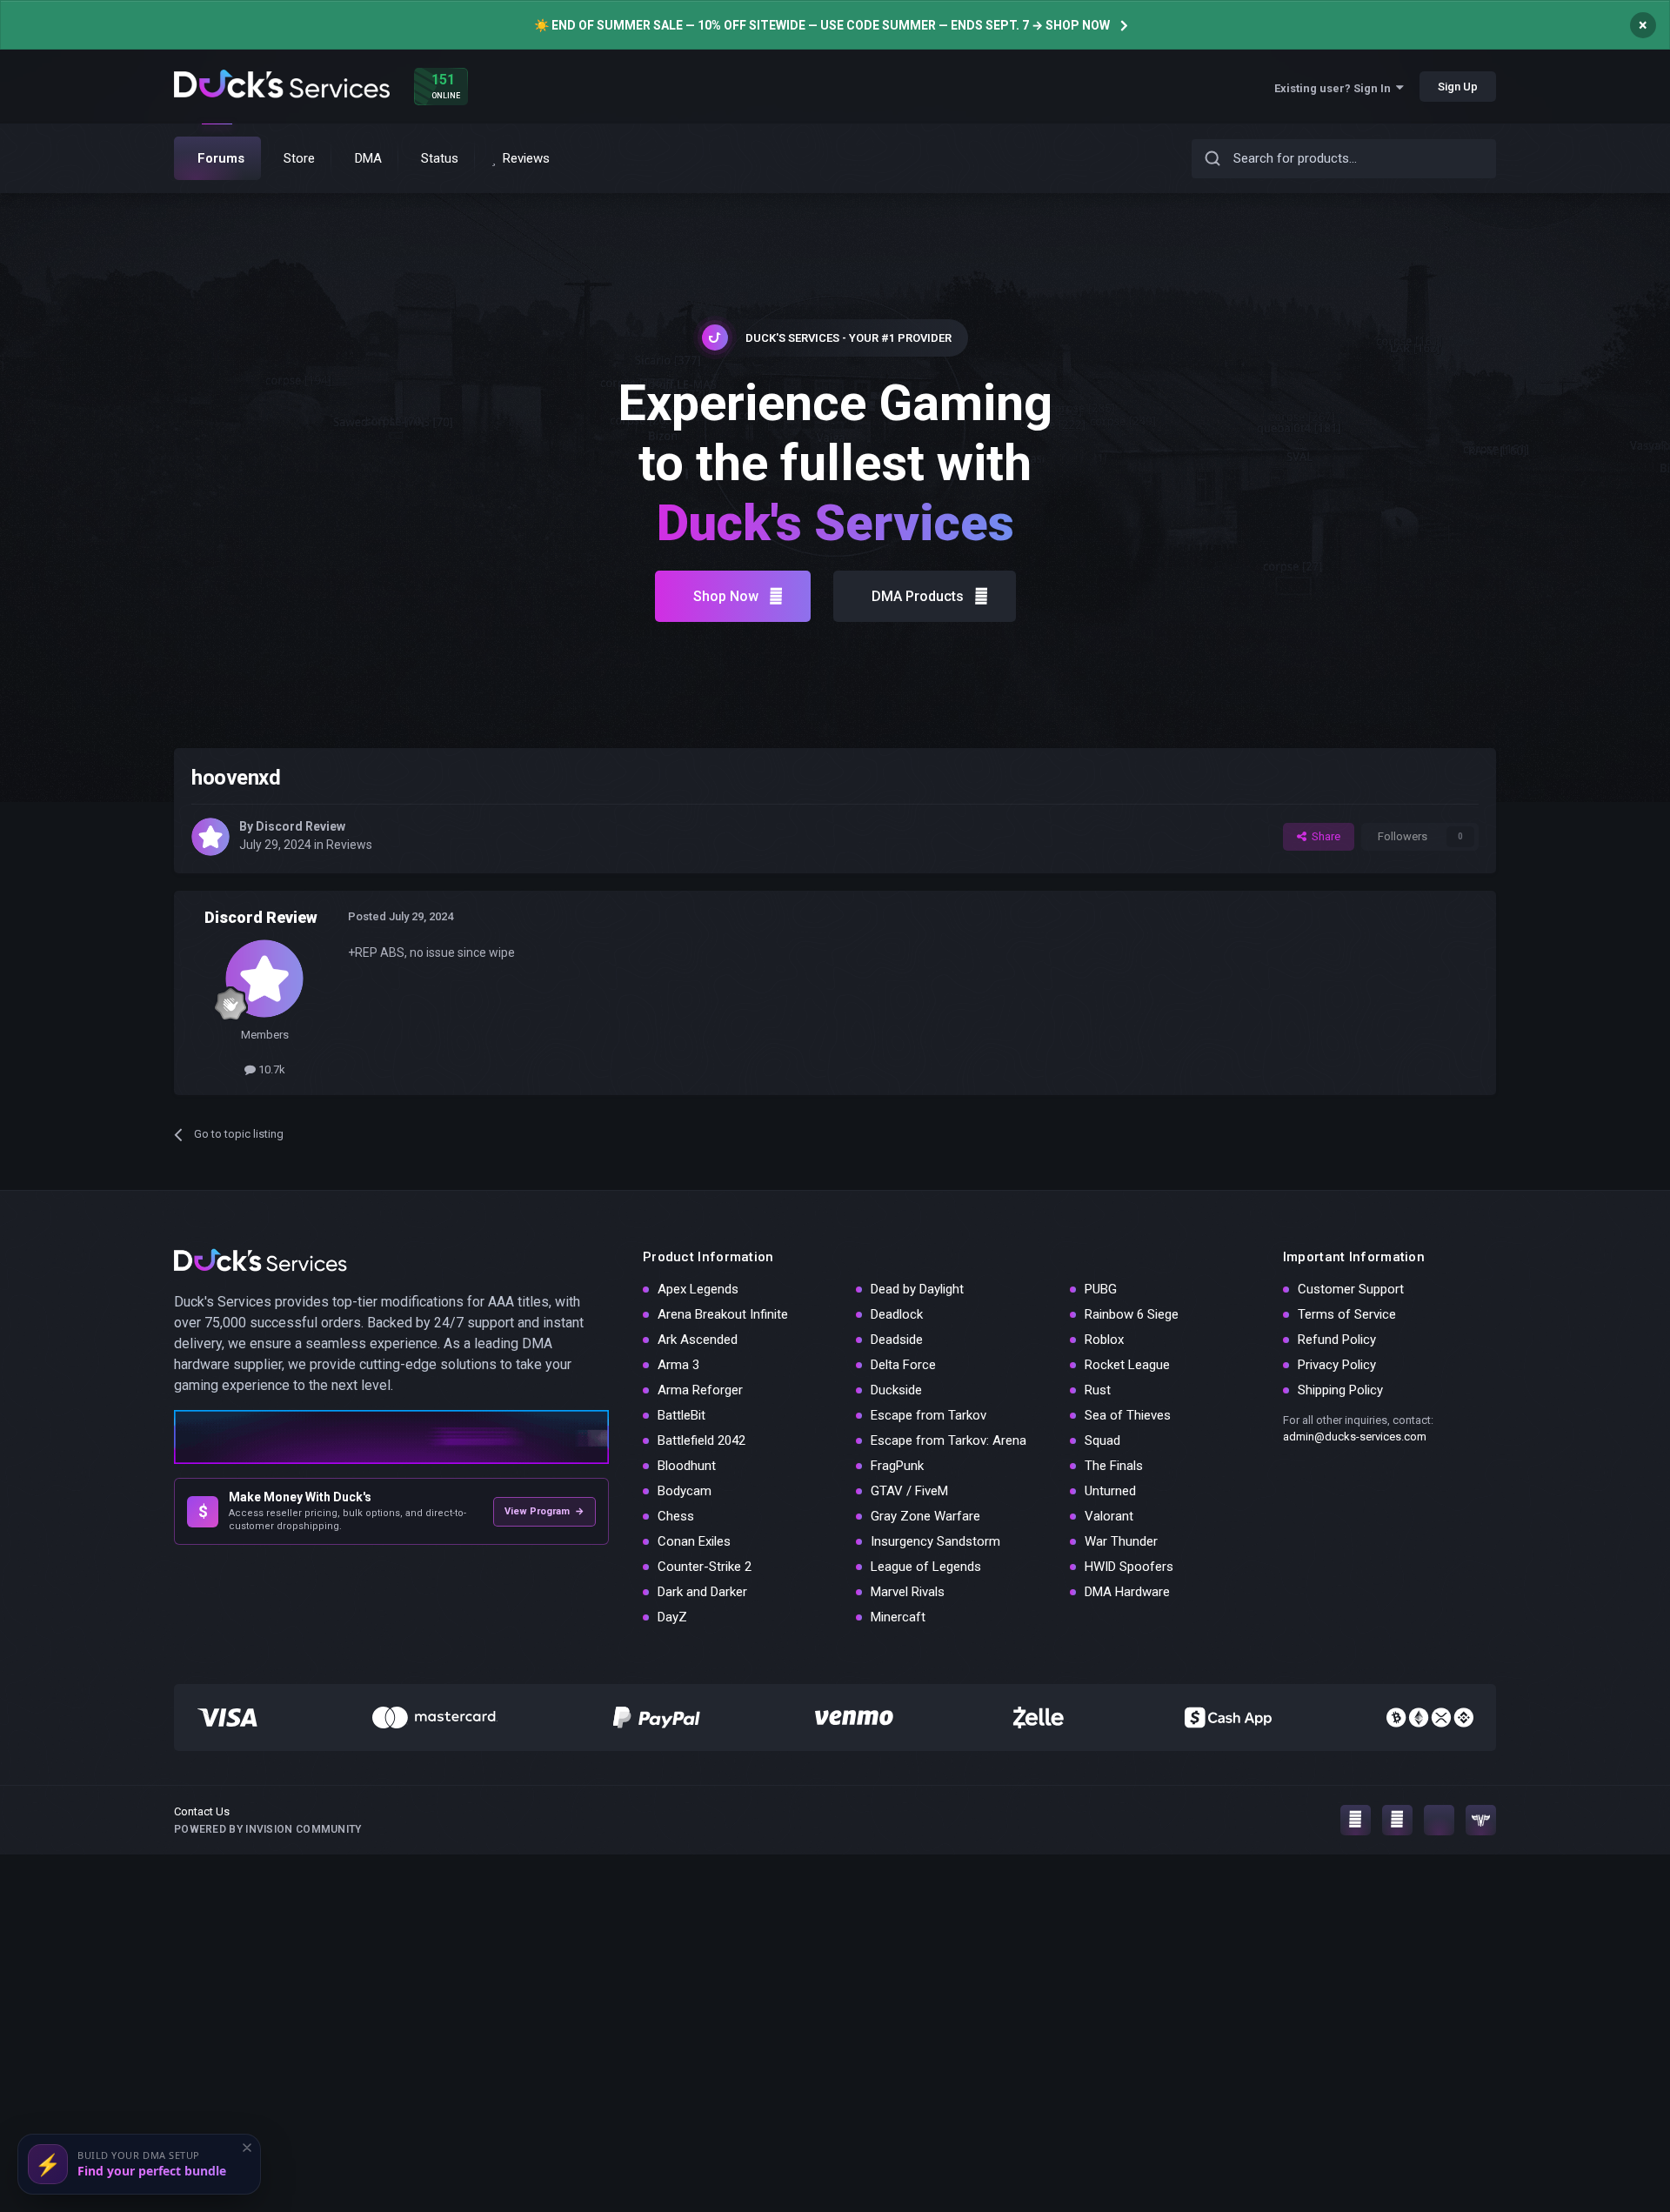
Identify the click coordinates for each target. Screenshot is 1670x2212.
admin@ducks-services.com (1355, 1437)
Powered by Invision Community (268, 1829)
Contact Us (202, 1811)
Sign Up (1458, 87)
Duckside (896, 1390)
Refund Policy (1337, 1340)
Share (1323, 836)
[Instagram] (1356, 1820)
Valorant (1109, 1516)
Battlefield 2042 (701, 1440)
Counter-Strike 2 (705, 1567)
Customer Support (1351, 1289)
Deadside (897, 1340)
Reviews (349, 845)
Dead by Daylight (917, 1289)
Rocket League (1127, 1365)
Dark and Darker (702, 1592)
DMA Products (918, 596)
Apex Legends (698, 1289)
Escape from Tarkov (929, 1415)
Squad (1102, 1440)
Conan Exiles (694, 1541)
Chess (676, 1516)
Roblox (1104, 1340)
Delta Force (903, 1365)
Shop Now (726, 596)
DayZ (672, 1617)
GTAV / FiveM (909, 1491)
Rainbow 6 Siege (1132, 1314)
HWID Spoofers (1129, 1567)
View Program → (544, 1511)
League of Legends (926, 1567)
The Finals (1114, 1466)
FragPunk (897, 1466)
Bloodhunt (687, 1466)
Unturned (1110, 1491)
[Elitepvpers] (1481, 1820)
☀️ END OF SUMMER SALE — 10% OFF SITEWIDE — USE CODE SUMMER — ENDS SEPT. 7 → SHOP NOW (822, 25)
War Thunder (1121, 1541)
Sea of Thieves (1128, 1415)
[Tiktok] (1439, 1820)
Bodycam (685, 1491)
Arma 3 (678, 1365)
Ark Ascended (698, 1340)
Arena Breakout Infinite (723, 1314)
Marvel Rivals (908, 1592)
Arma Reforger (700, 1390)
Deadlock (897, 1314)
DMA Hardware (1127, 1592)
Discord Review (301, 826)
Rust (1098, 1390)
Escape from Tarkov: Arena (949, 1440)
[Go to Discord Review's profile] (210, 837)
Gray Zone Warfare (925, 1516)
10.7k (271, 1069)
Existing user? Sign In (1335, 88)
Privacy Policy (1337, 1365)
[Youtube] (1397, 1820)
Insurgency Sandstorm (935, 1541)
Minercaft (898, 1617)
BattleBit (681, 1415)
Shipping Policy (1340, 1390)
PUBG (1101, 1289)
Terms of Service (1347, 1314)
